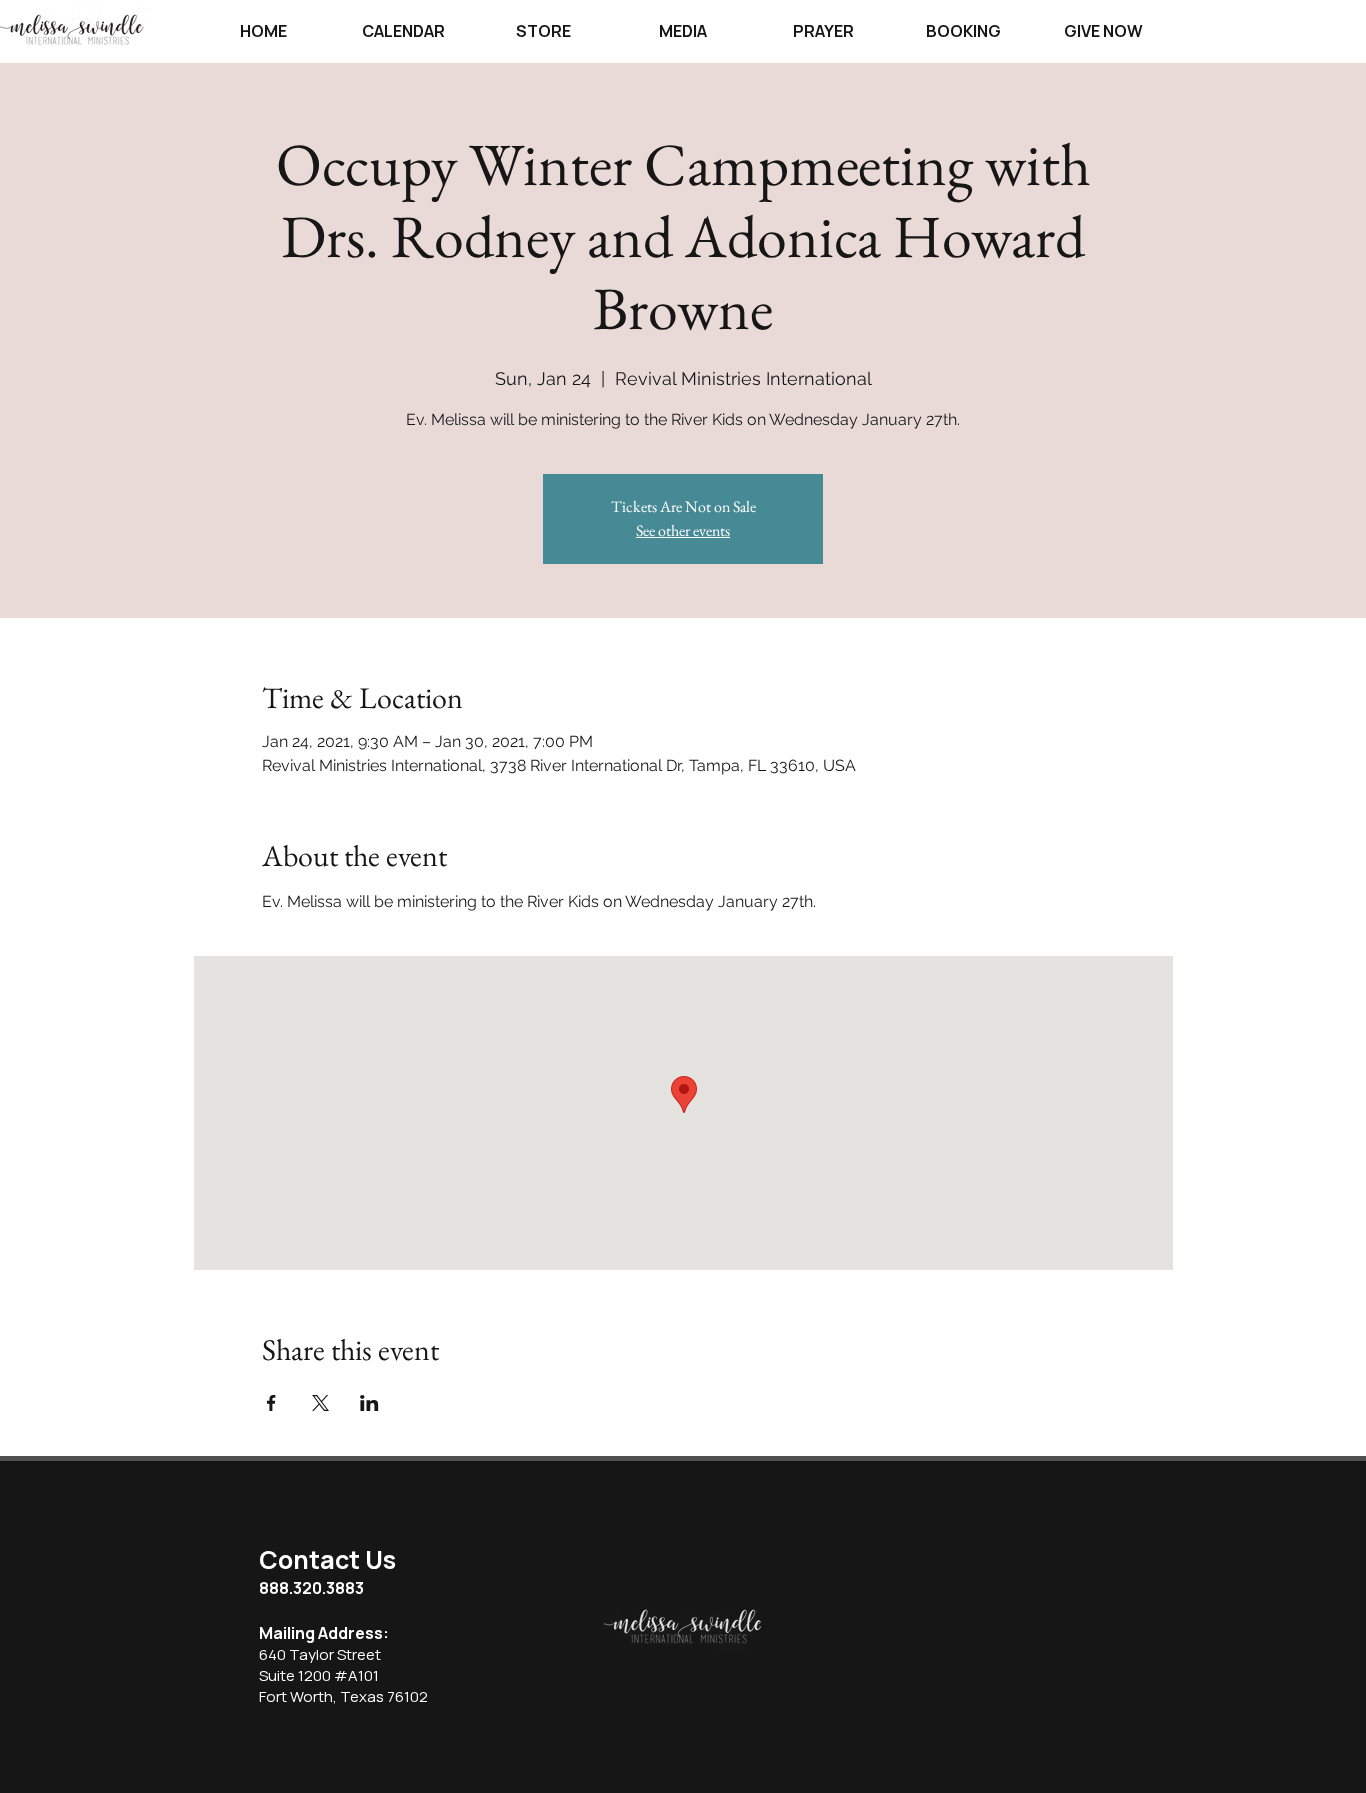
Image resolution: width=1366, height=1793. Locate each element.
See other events (683, 530)
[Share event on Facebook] (271, 1403)
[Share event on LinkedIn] (369, 1403)
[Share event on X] (320, 1403)
